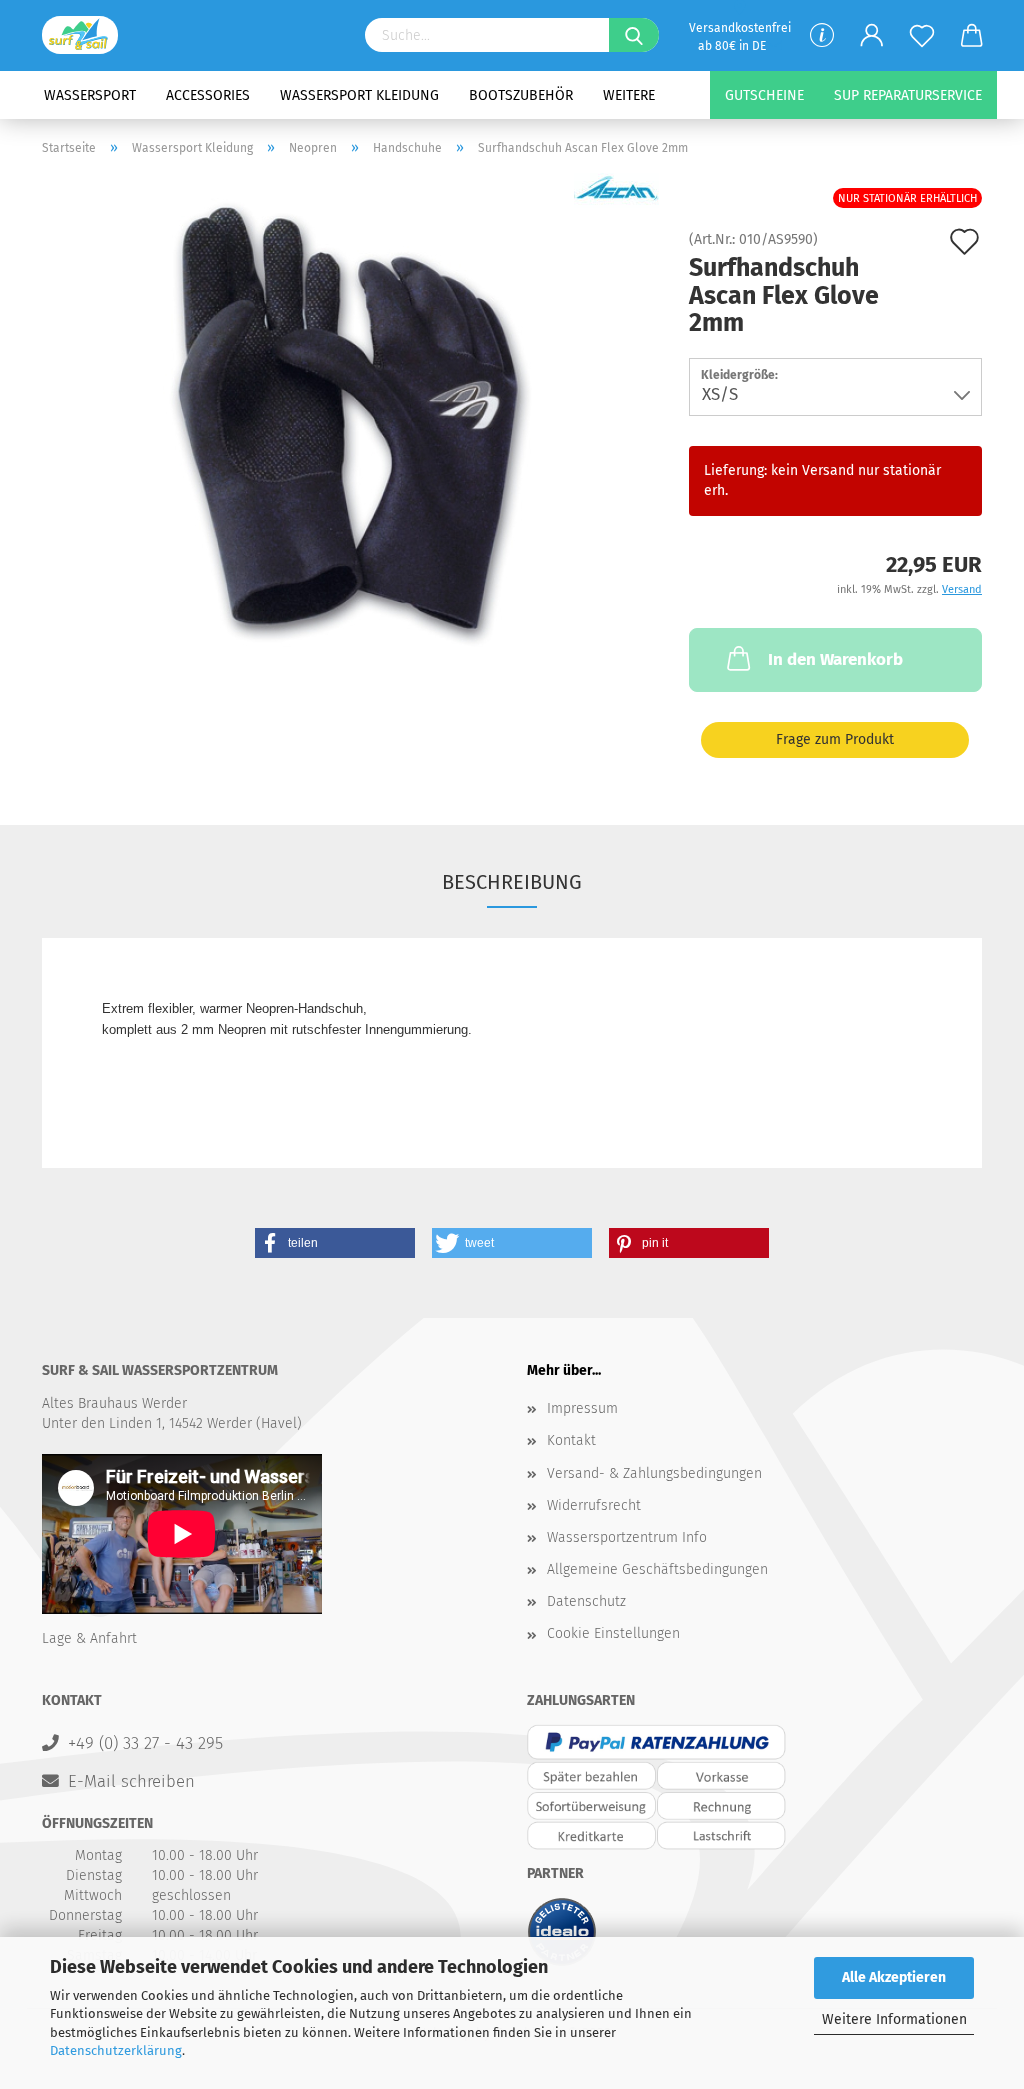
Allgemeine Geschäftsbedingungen (657, 1569)
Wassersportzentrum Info (627, 1537)
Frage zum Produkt (835, 739)
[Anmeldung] (872, 36)
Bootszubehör (521, 95)
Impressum (582, 1408)
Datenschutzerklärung (116, 2050)
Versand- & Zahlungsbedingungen (654, 1473)
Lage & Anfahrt (89, 1638)
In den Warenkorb (835, 659)
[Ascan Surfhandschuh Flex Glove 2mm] (351, 422)
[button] (335, 1243)
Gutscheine (764, 95)
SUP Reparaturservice (908, 95)
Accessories (208, 95)
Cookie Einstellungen (613, 1633)
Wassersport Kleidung (359, 95)
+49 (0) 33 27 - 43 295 (145, 1743)
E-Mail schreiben (131, 1781)
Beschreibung (512, 882)
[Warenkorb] (972, 36)
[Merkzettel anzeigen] (922, 36)
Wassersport (90, 95)
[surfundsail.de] (87, 35)
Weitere (629, 95)
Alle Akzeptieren (894, 1977)
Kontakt (571, 1440)
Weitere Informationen (894, 2019)
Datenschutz (586, 1601)
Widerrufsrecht (594, 1505)
